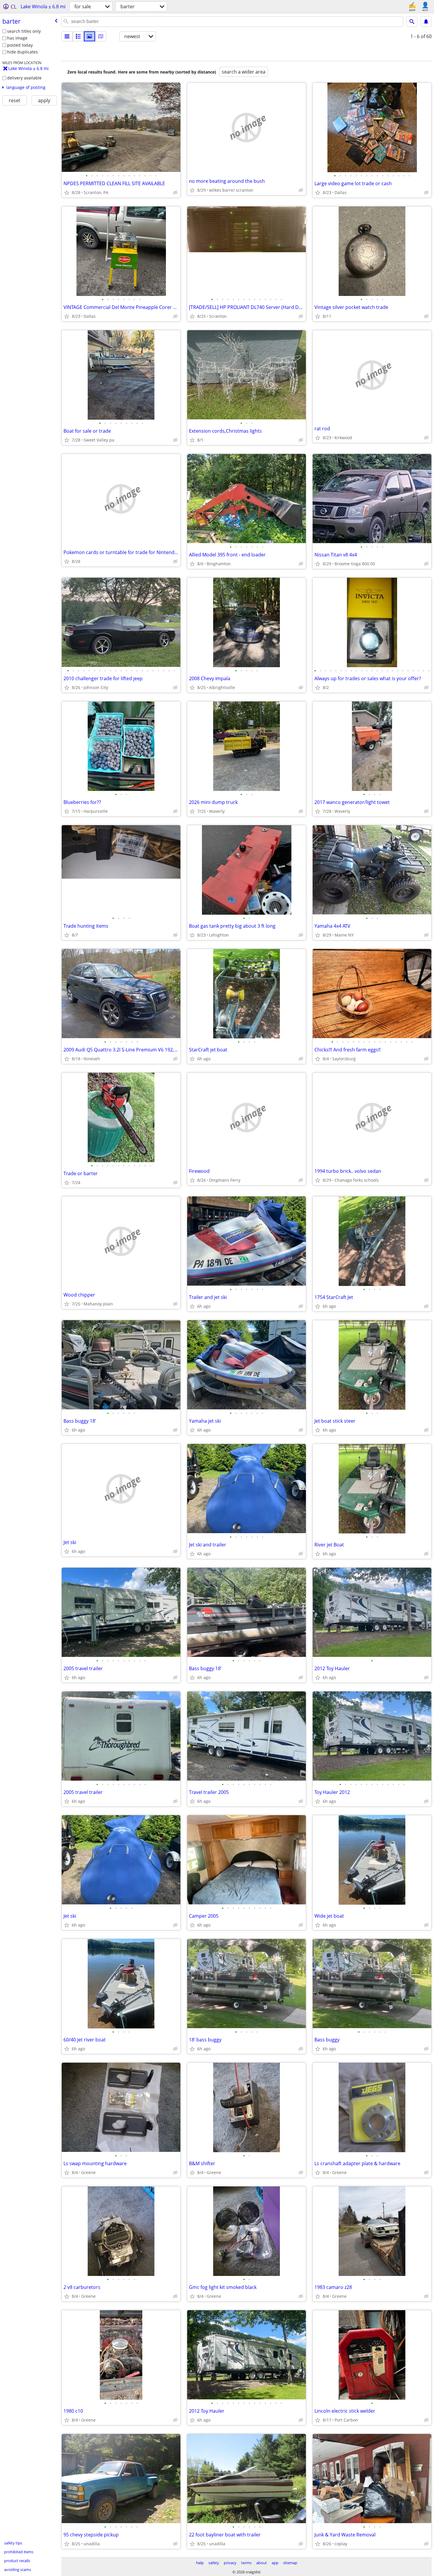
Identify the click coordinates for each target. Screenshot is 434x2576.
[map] (101, 36)
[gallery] (89, 36)
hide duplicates (22, 52)
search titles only (24, 31)
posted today (20, 45)
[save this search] (426, 22)
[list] (67, 36)
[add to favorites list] (67, 193)
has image (17, 38)
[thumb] (78, 36)
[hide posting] (175, 193)
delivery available (24, 78)
